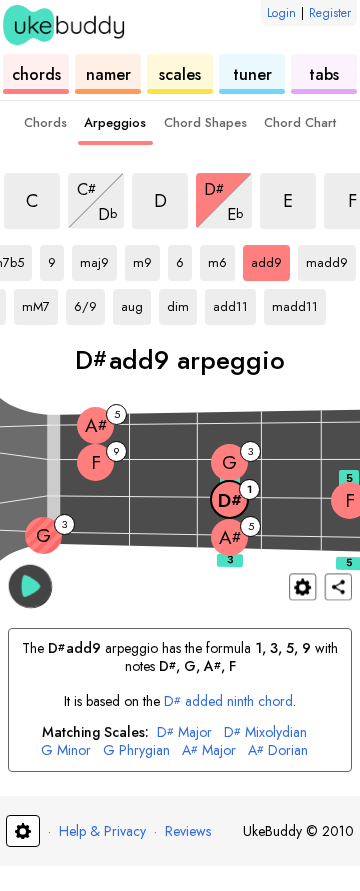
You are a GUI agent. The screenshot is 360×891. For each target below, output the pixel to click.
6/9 (89, 303)
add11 (234, 303)
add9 (270, 259)
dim (182, 303)
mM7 (40, 303)
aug (136, 303)
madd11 (297, 303)
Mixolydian (265, 732)
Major (184, 732)
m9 (146, 259)
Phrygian (136, 750)
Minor (66, 750)
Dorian (278, 750)
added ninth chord (229, 701)
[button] (30, 585)
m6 (221, 259)
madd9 (331, 259)
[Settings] (302, 586)
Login (281, 13)
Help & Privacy (102, 831)
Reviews (188, 831)
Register (330, 13)
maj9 (98, 259)
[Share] (338, 586)
